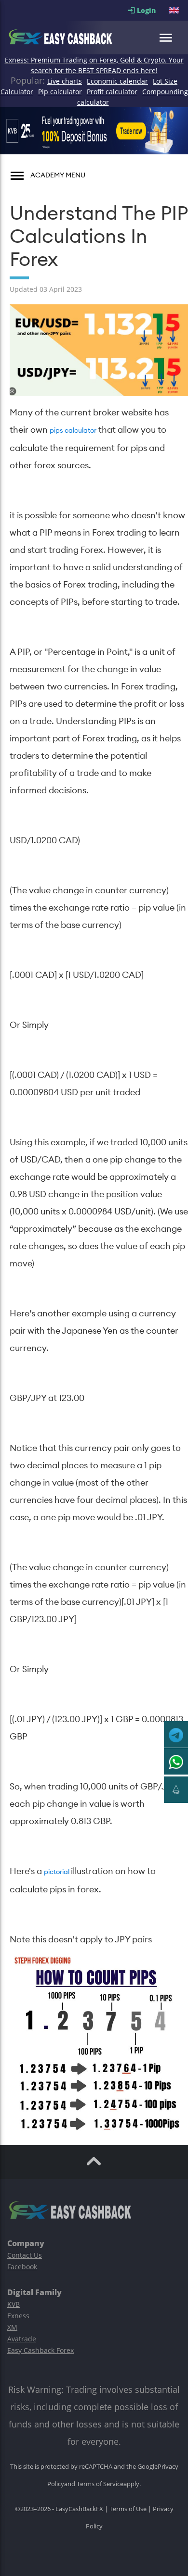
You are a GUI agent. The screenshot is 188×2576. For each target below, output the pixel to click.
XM (12, 2327)
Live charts (65, 81)
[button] (175, 10)
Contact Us (25, 2255)
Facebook (22, 2267)
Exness (18, 2316)
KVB (13, 2304)
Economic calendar (117, 81)
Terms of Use (128, 2509)
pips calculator (73, 431)
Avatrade (22, 2339)
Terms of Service (100, 2484)
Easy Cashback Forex (40, 2350)
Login (152, 10)
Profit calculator (112, 92)
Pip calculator (60, 92)
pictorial (57, 1872)
